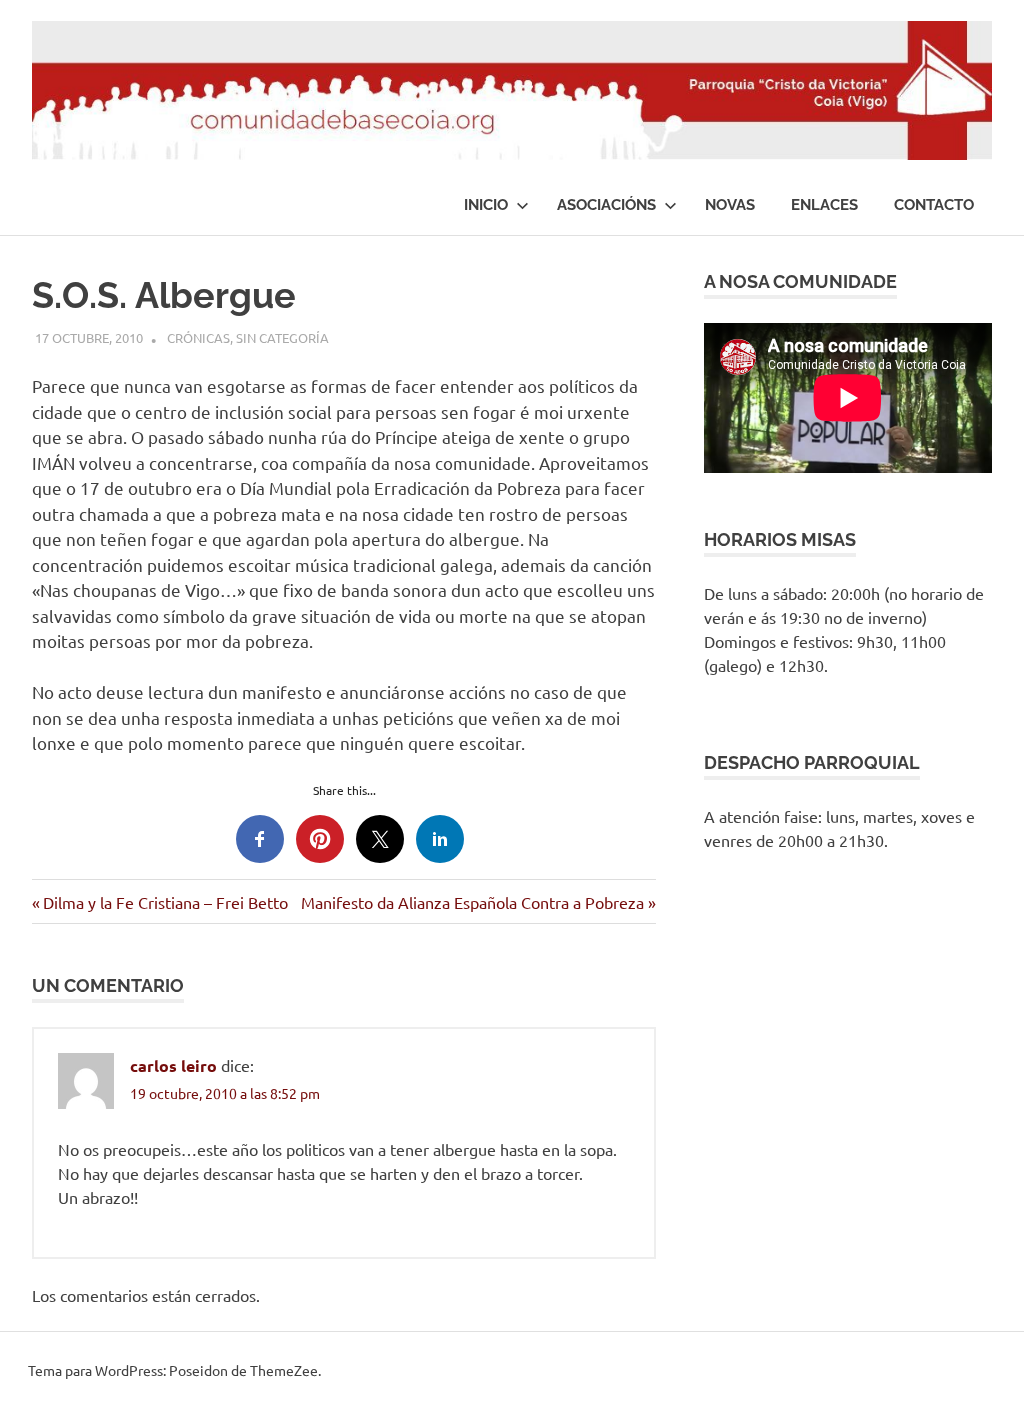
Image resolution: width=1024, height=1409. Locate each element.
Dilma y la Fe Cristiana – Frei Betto (165, 902)
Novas (730, 205)
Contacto (934, 205)
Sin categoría (282, 337)
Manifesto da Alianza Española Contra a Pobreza (472, 902)
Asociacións (606, 205)
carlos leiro (173, 1065)
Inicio (486, 205)
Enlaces (824, 205)
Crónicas (198, 337)
